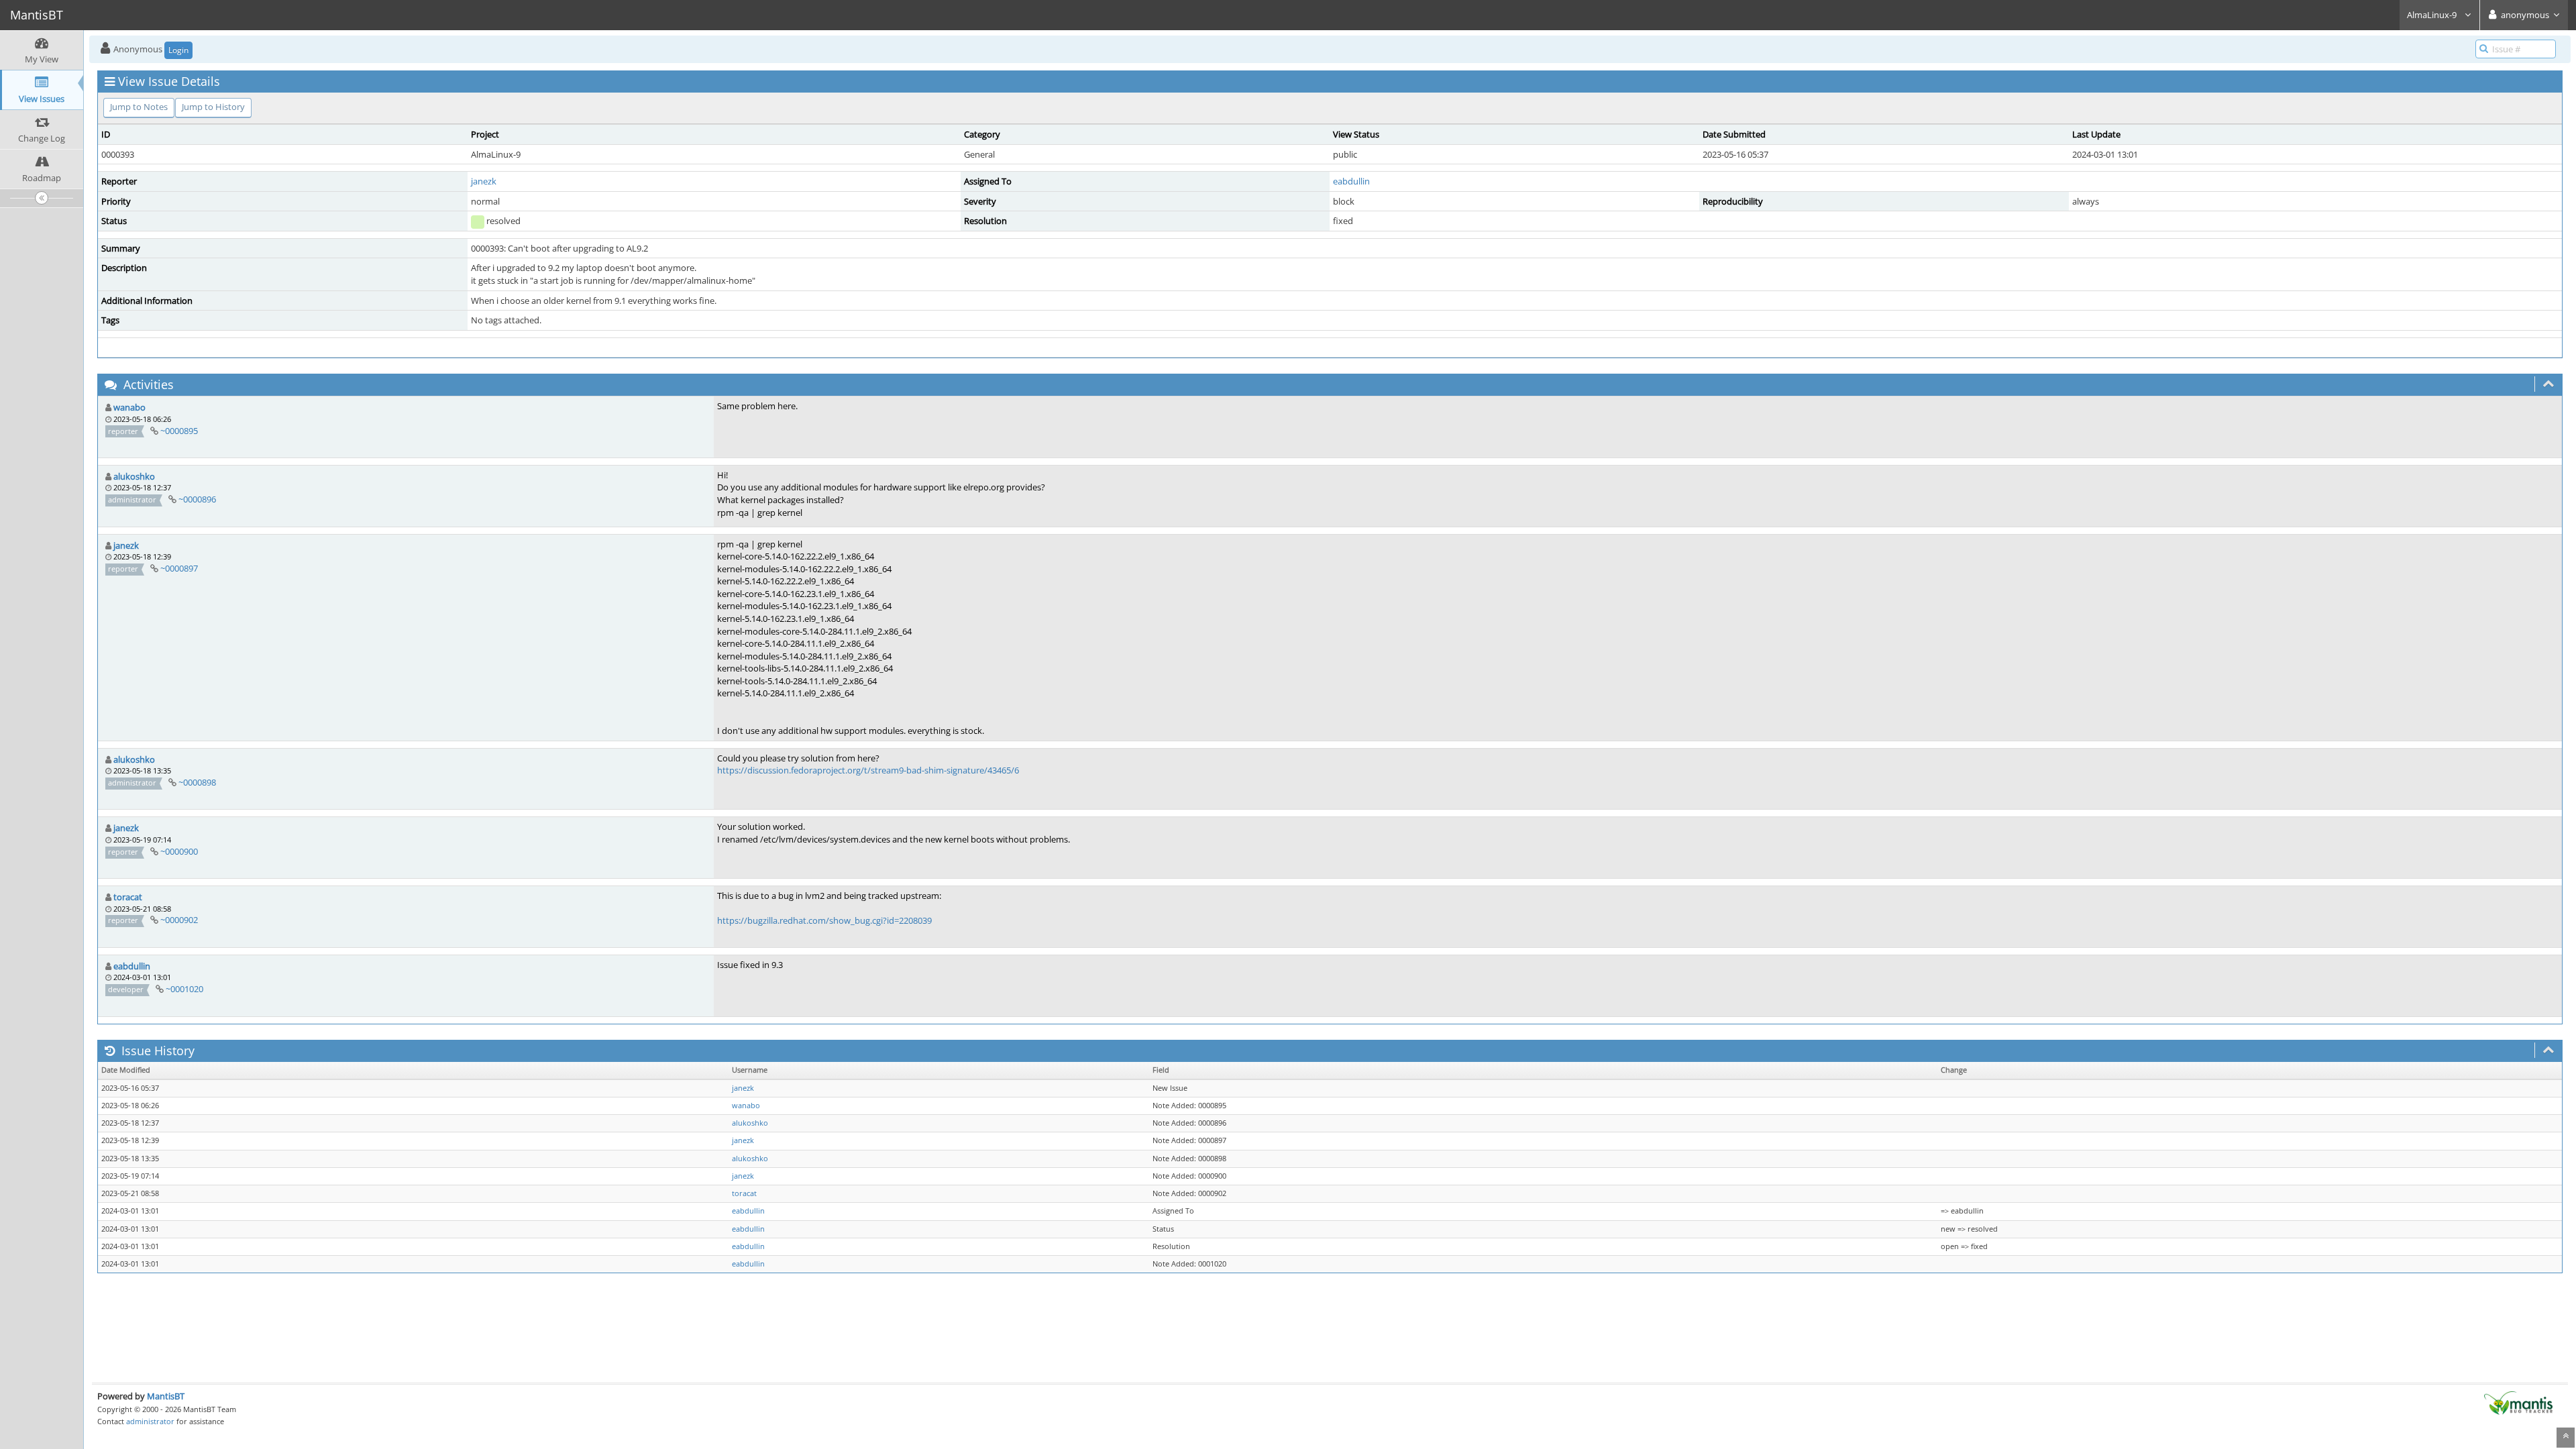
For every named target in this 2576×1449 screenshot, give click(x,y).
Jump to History (213, 107)
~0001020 (184, 989)
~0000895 (179, 431)
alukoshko (134, 476)
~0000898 (197, 782)
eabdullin (1351, 181)
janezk (484, 181)
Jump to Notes (139, 107)
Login (178, 50)
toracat (128, 897)
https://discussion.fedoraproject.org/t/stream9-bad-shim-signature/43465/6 (868, 770)
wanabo (129, 407)
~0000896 (197, 499)
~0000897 (179, 568)
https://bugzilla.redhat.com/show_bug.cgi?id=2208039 (824, 920)
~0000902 (179, 920)
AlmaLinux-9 (2433, 15)
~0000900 (179, 851)
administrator (150, 1421)
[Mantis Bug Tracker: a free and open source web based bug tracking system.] (2518, 1402)
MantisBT (166, 1396)
